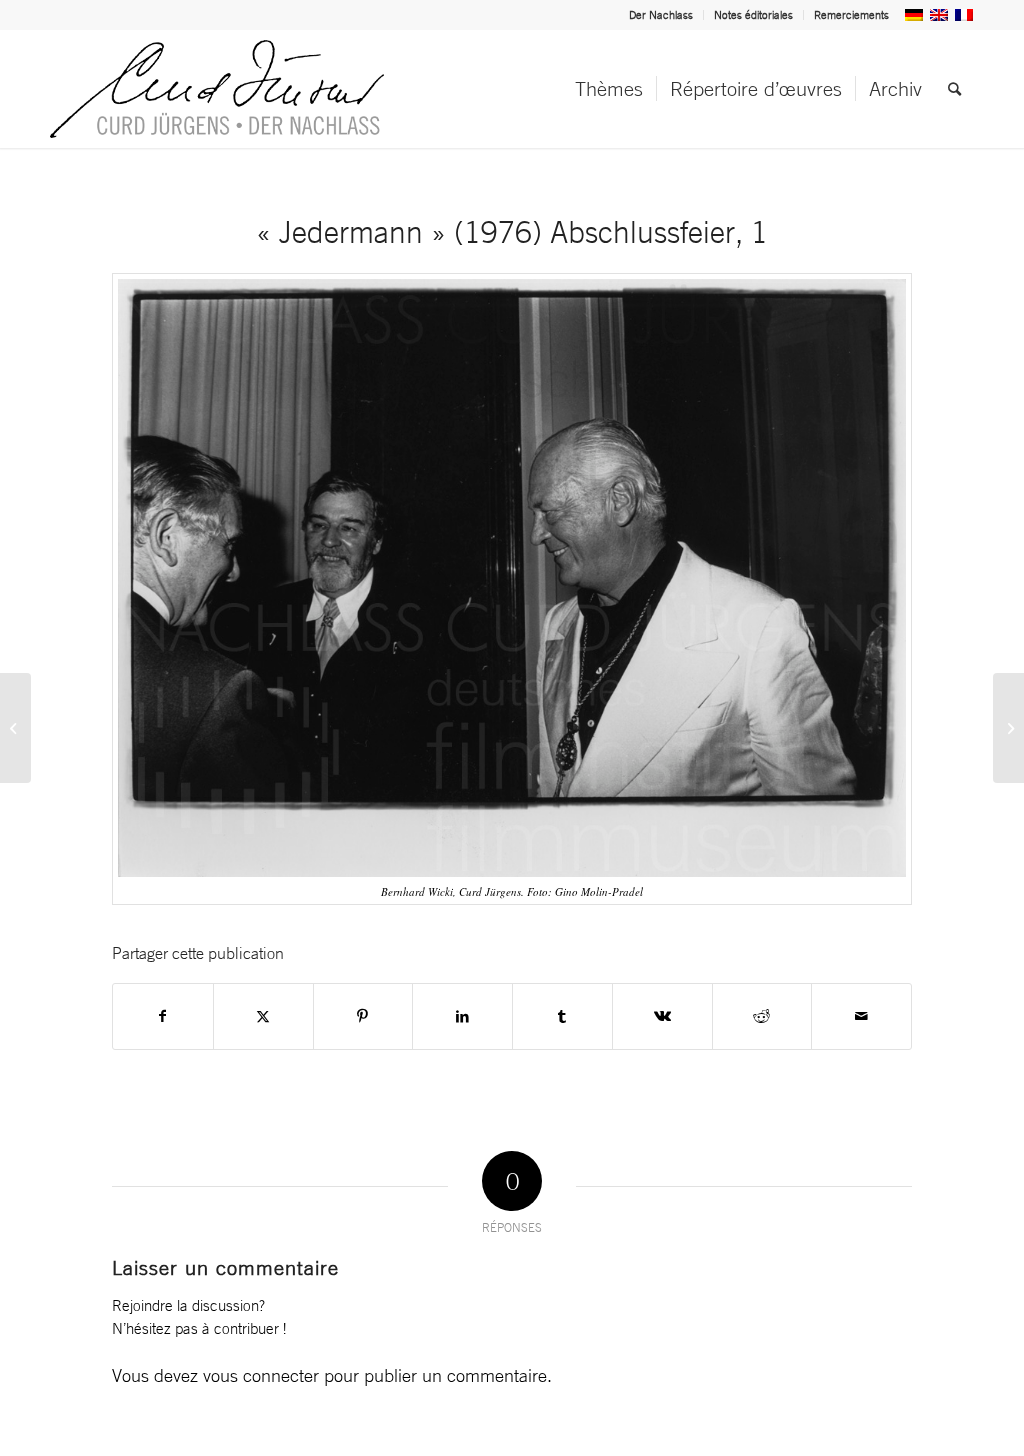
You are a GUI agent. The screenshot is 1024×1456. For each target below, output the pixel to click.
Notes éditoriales (753, 15)
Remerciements (851, 15)
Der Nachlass (661, 15)
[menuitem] (661, 15)
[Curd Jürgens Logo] (217, 89)
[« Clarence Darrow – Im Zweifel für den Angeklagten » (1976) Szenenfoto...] (15, 728)
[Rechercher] (954, 89)
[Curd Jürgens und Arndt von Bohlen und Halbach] (1008, 728)
